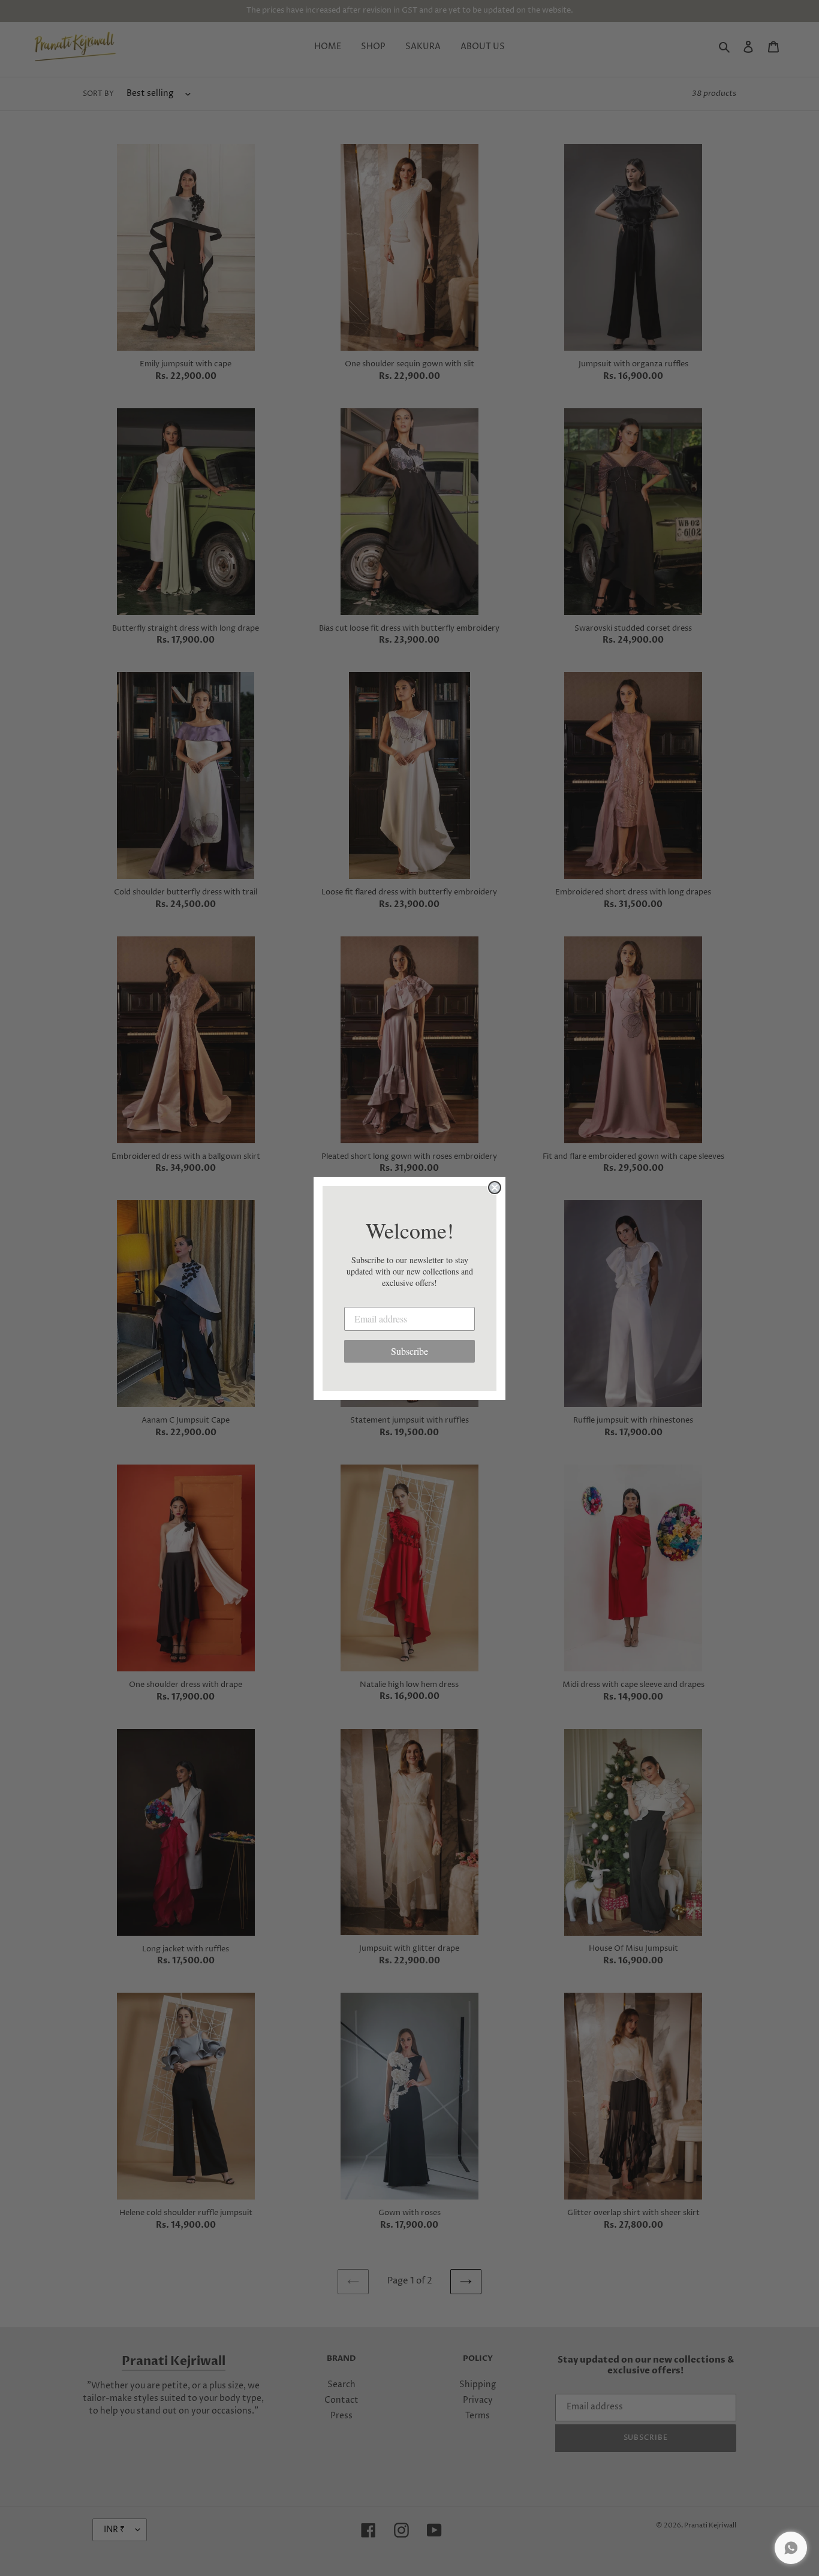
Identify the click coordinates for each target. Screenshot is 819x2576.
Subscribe (409, 1351)
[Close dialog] (495, 1188)
